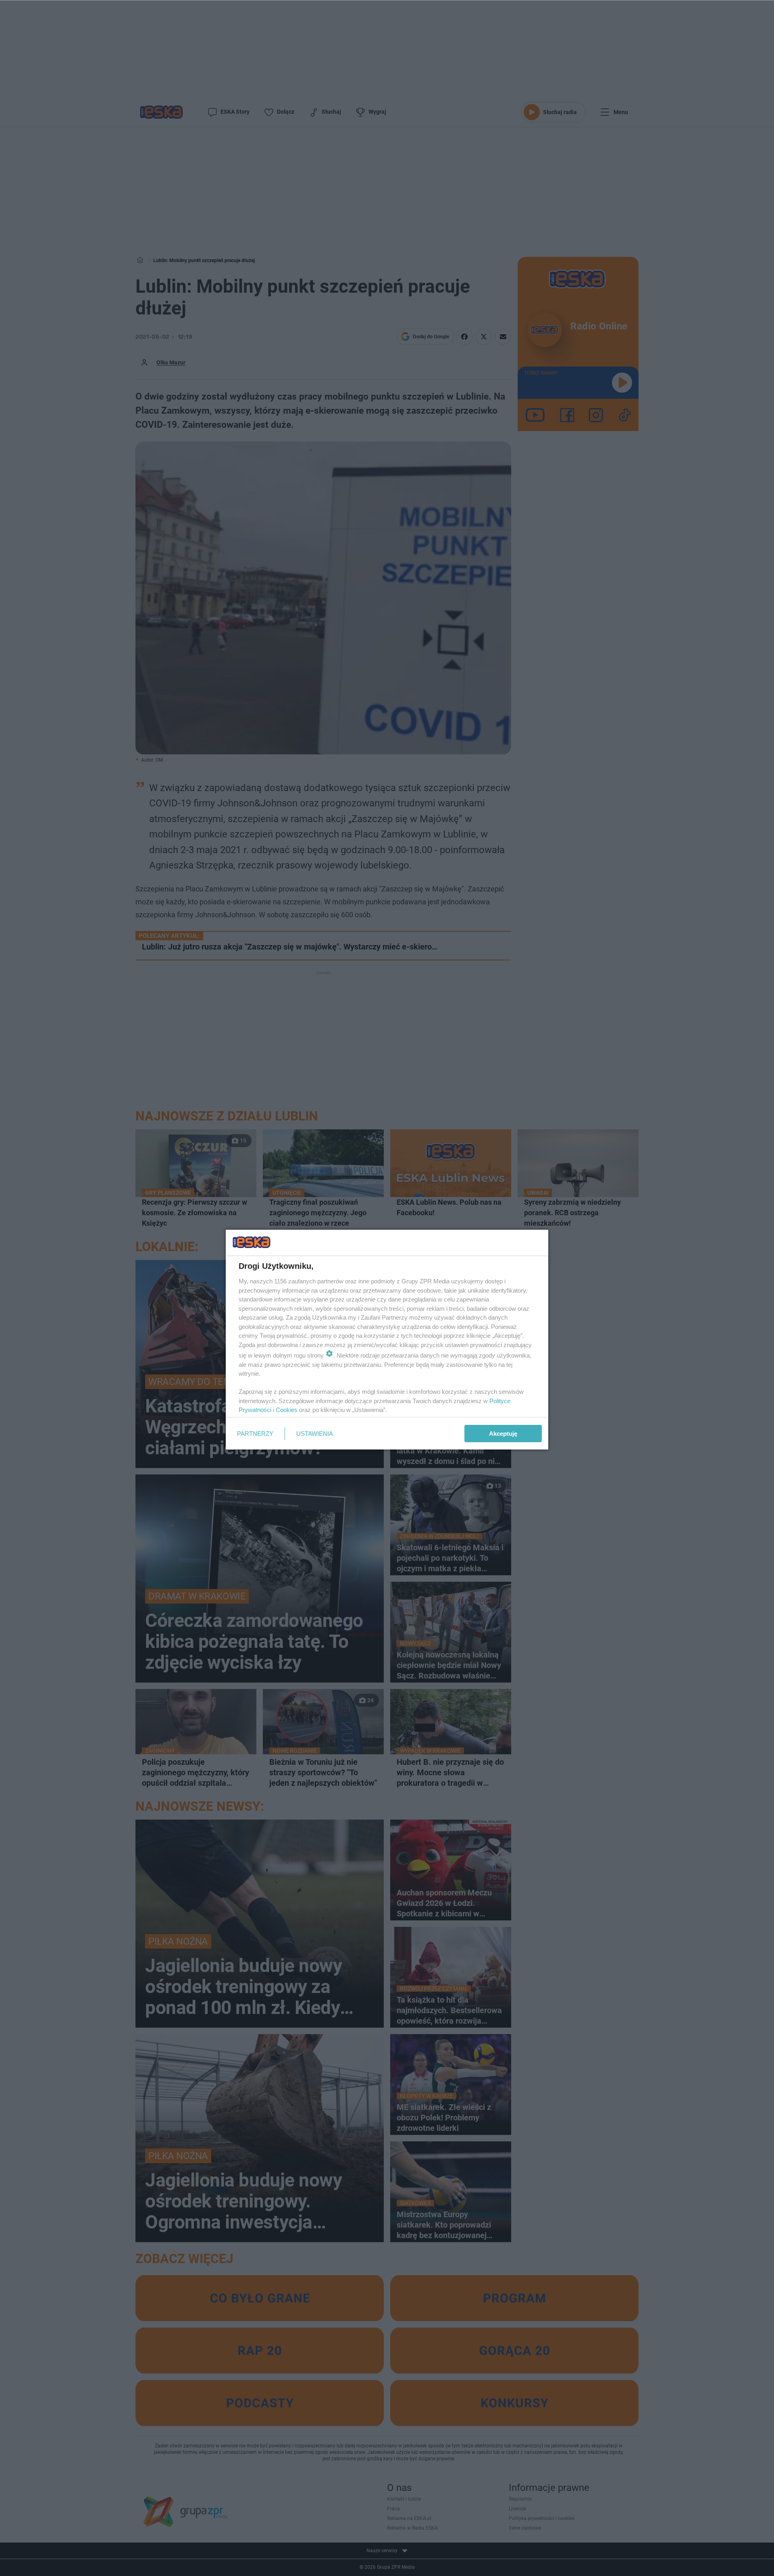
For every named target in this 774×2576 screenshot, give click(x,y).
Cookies (287, 1410)
